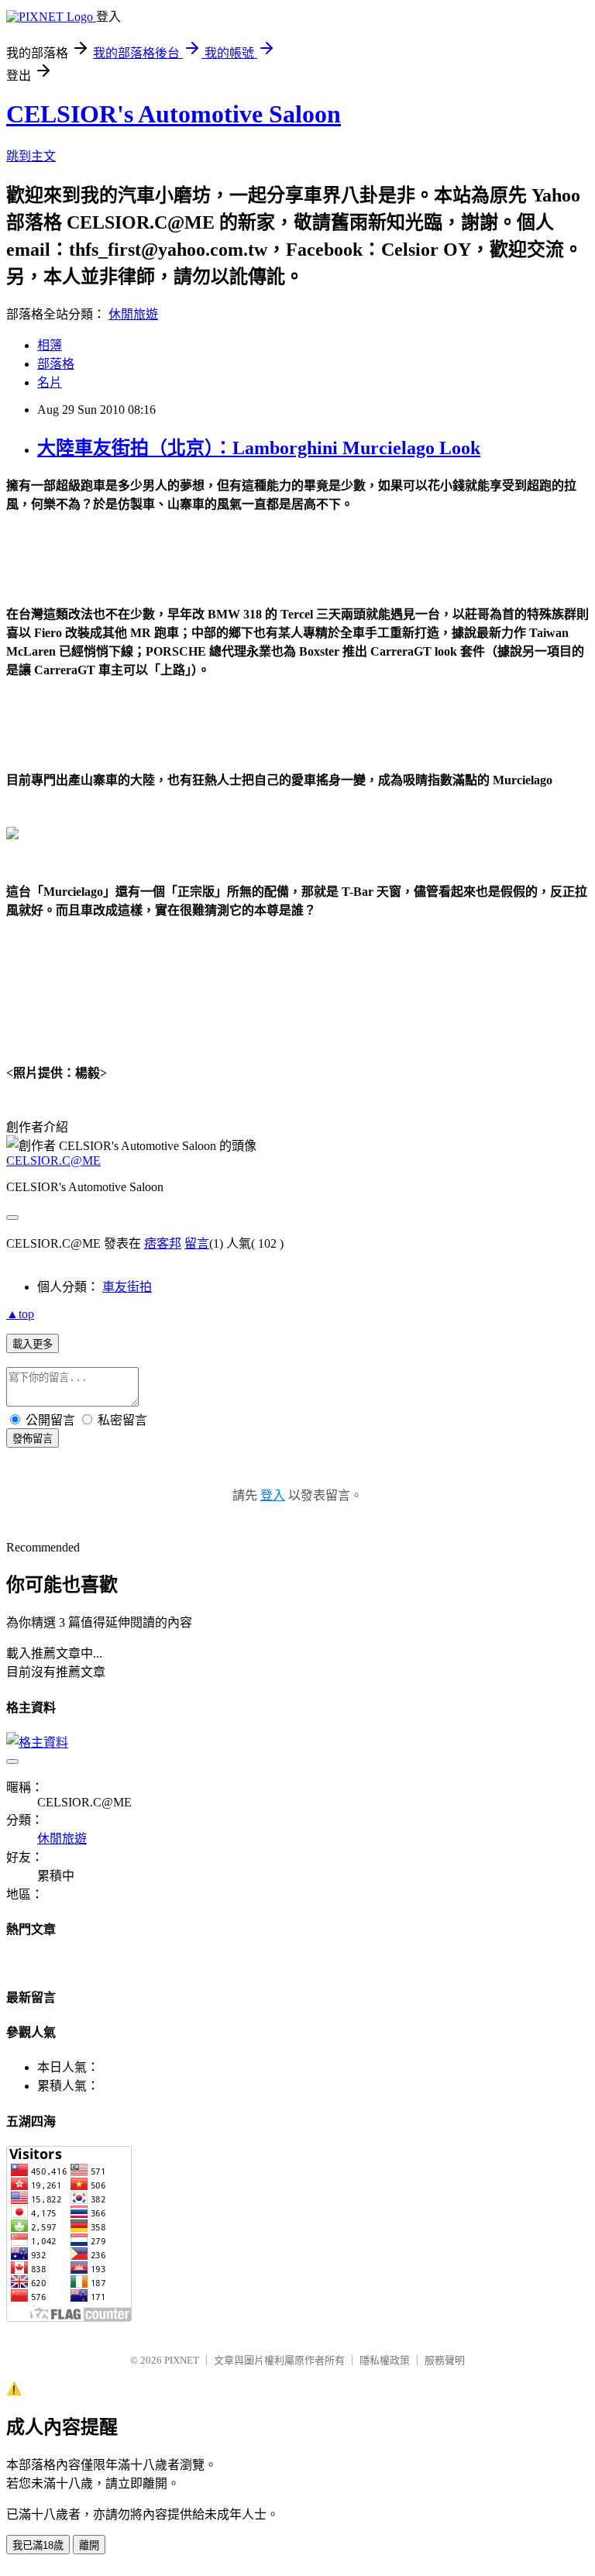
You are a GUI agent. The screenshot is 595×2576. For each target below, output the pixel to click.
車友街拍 (127, 1287)
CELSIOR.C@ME (53, 1161)
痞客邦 (163, 1243)
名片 (50, 382)
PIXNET (182, 2360)
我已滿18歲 (38, 2545)
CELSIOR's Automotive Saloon (174, 114)
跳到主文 (31, 156)
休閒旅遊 (133, 314)
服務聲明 (445, 2360)
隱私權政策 (385, 2360)
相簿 (50, 345)
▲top (20, 1314)
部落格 (56, 364)
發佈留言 (33, 1439)
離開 (89, 2545)
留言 (197, 1243)
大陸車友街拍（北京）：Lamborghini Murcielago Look (259, 448)
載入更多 (33, 1344)
